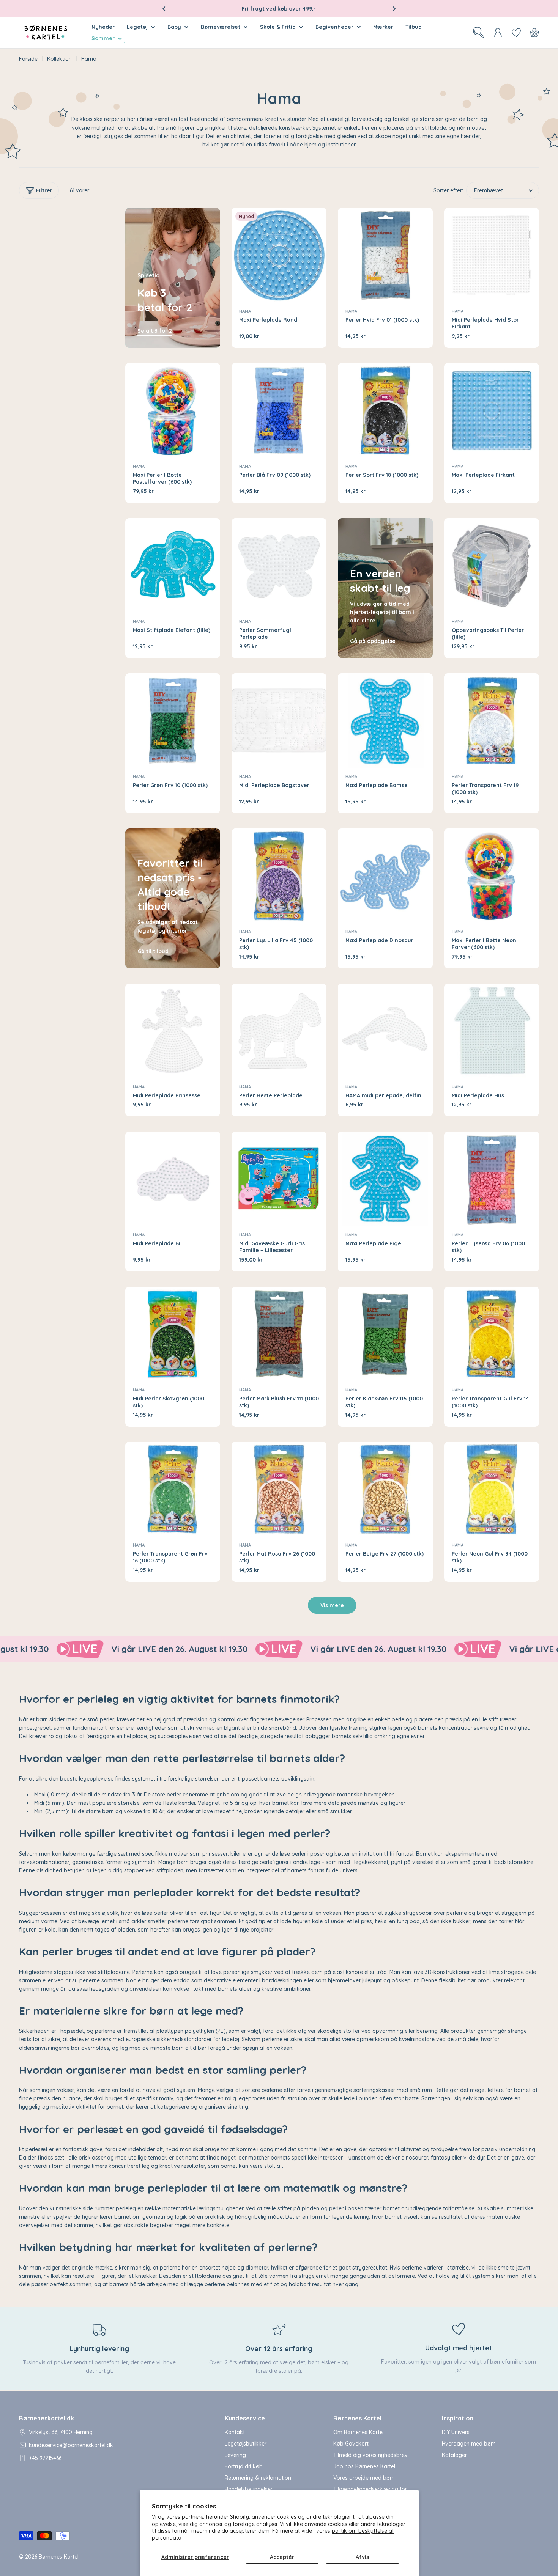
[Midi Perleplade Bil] (173, 1179)
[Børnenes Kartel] (180, 1649)
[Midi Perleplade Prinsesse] (173, 1031)
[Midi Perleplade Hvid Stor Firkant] (492, 255)
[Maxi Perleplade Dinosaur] (385, 876)
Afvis (362, 2557)
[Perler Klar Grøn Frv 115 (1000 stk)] (385, 1334)
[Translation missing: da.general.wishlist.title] (516, 33)
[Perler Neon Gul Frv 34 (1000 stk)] (492, 1489)
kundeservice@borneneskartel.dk (71, 2445)
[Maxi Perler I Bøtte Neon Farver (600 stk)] (492, 876)
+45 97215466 (45, 2458)
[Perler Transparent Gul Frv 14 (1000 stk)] (492, 1334)
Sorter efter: (448, 190)
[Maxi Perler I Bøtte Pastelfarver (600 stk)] (173, 410)
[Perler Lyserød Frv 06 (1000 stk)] (492, 1179)
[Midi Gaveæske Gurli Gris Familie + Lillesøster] (279, 1179)
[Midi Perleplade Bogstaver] (279, 721)
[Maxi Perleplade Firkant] (492, 410)
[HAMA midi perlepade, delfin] (385, 1031)
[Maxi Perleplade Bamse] (385, 721)
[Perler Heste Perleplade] (279, 1031)
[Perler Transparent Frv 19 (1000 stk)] (492, 721)
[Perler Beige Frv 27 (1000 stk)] (385, 1489)
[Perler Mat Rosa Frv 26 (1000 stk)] (279, 1489)
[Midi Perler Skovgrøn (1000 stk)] (173, 1334)
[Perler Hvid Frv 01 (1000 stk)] (385, 255)
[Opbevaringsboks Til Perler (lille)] (492, 566)
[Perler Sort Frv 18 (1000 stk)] (385, 410)
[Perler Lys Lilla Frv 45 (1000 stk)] (279, 876)
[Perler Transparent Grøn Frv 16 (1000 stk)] (173, 1489)
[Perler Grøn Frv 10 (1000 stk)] (173, 721)
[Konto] (498, 33)
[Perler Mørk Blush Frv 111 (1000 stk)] (279, 1334)
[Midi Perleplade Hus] (492, 1031)
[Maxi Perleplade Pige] (385, 1179)
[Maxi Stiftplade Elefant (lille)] (173, 566)
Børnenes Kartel (59, 2557)
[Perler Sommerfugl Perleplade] (279, 566)
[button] (164, 9)
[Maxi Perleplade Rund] (279, 255)
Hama (245, 311)
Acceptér (282, 2557)
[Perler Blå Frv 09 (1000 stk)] (279, 410)
